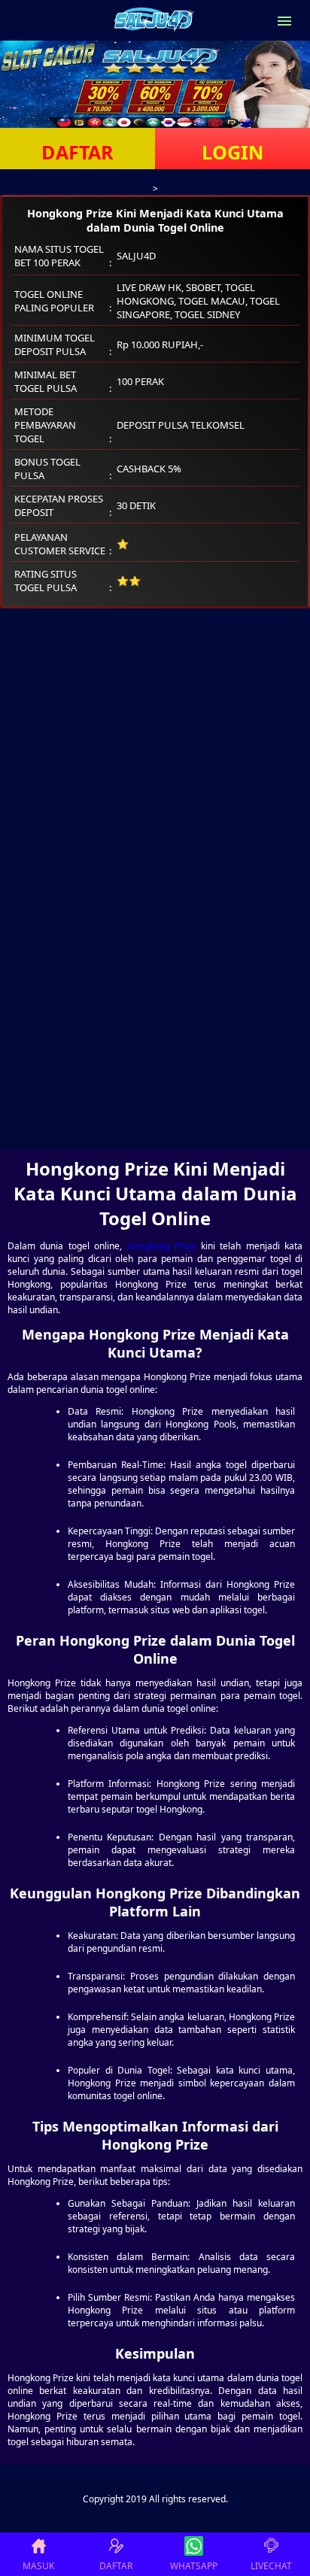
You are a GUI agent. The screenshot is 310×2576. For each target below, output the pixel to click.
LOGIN (232, 152)
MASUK (38, 2566)
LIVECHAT (271, 2566)
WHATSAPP (194, 2566)
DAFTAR (77, 152)
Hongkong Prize (161, 1246)
